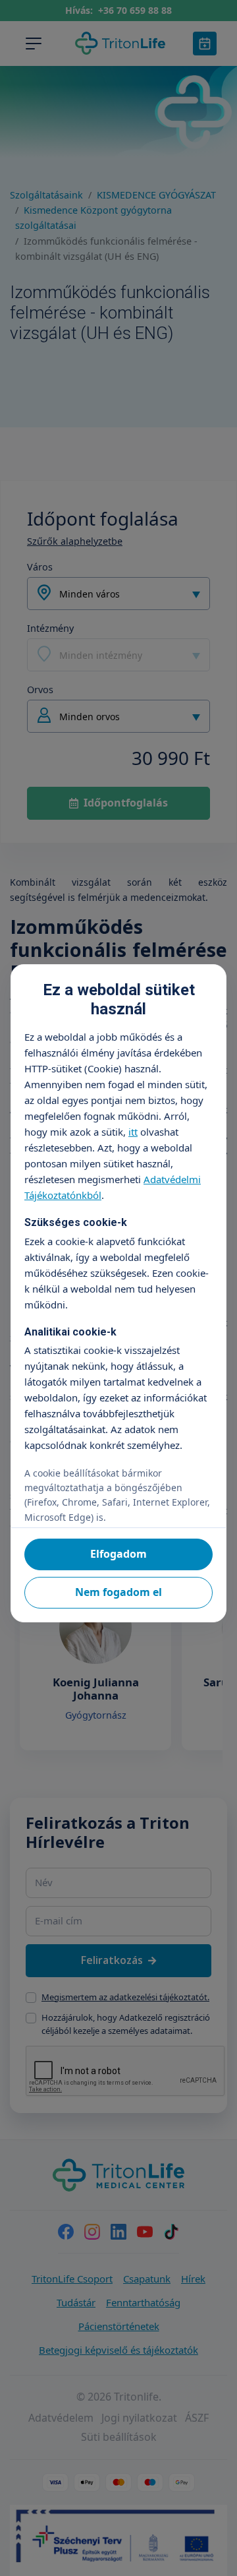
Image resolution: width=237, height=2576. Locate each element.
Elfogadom (118, 1554)
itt (133, 1132)
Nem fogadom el (118, 1592)
